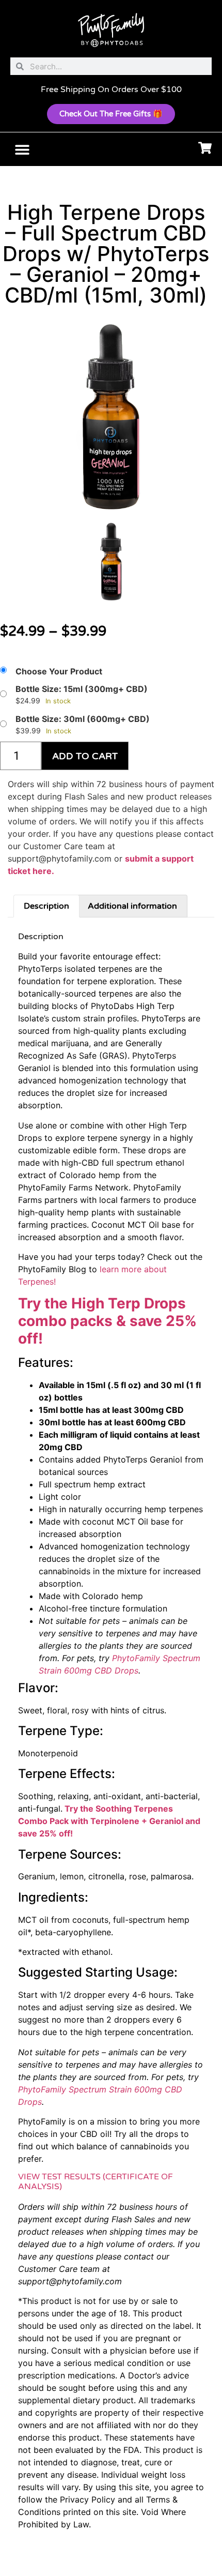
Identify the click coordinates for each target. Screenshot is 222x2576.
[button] (22, 149)
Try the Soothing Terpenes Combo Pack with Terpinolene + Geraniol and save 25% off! (109, 1821)
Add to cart (85, 756)
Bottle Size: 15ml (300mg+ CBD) (82, 689)
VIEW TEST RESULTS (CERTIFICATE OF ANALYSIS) (96, 2182)
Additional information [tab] (132, 906)
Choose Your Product (59, 671)
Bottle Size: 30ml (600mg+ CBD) (83, 719)
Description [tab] (46, 906)
